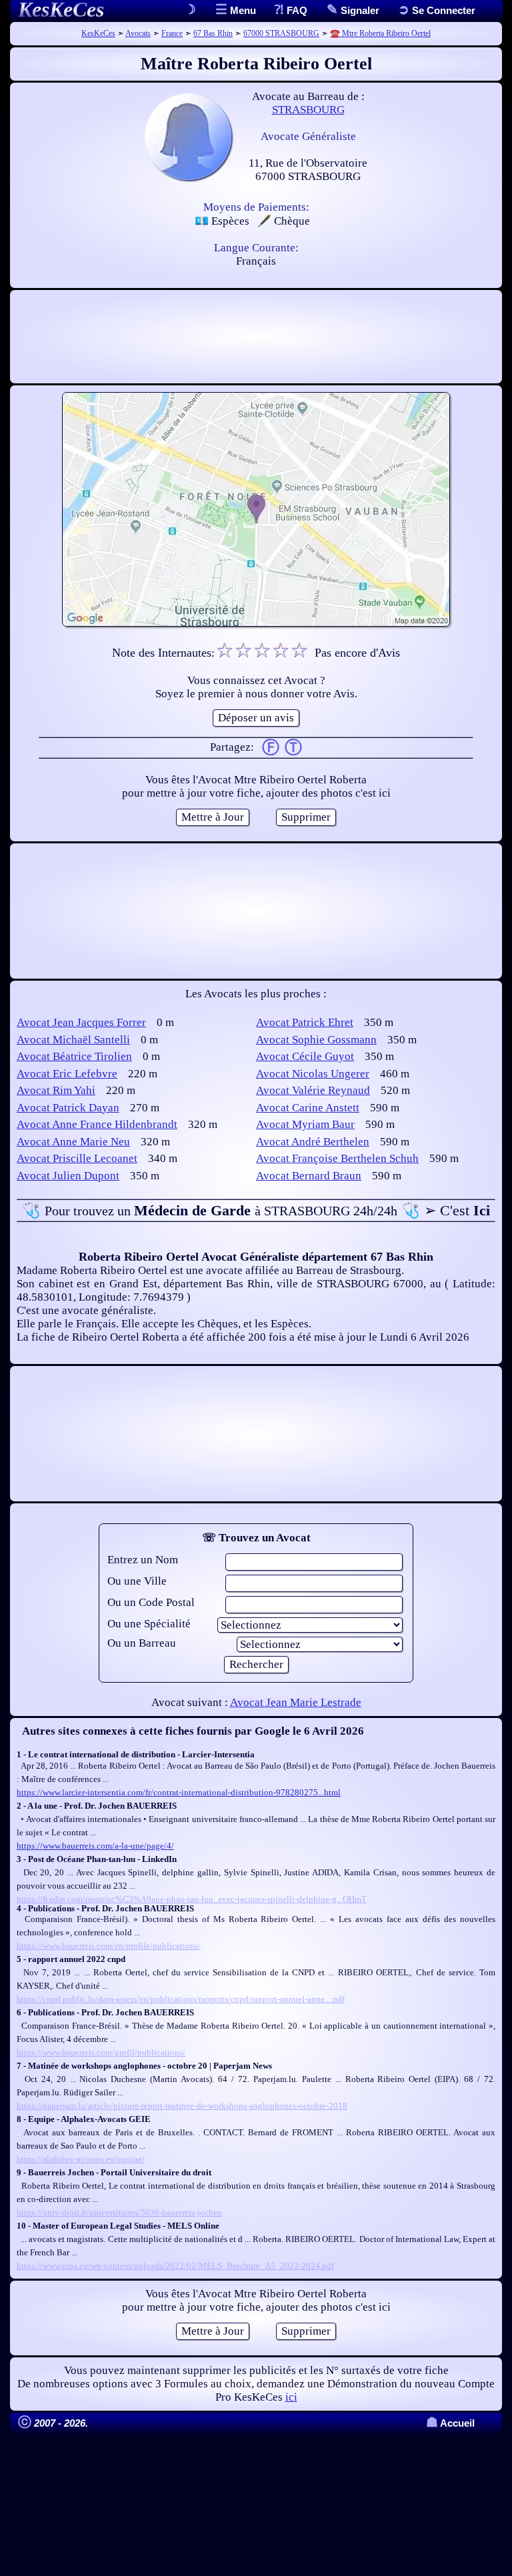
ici (291, 2397)
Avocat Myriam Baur (305, 1124)
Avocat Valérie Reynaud (313, 1090)
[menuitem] (437, 10)
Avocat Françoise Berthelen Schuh (337, 1158)
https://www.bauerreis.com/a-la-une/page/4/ (95, 1846)
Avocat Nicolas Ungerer (313, 1074)
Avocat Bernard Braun (309, 1176)
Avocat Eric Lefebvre (67, 1074)
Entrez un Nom (143, 1560)
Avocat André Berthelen (313, 1142)
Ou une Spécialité (149, 1624)
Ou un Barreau (142, 1643)
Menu (242, 10)
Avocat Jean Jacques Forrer (81, 1022)
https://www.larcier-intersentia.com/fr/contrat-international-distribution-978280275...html (179, 1792)
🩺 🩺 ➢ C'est (256, 1210)
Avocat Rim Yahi (56, 1090)
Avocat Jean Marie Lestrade (296, 1702)
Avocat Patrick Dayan (68, 1108)
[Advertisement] (256, 337)
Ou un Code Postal (151, 1602)
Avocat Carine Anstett (308, 1108)
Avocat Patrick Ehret (305, 1022)
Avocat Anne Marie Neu (73, 1142)
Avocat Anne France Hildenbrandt (97, 1124)
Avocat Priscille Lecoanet (77, 1158)
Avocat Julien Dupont (68, 1176)
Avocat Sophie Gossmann (316, 1040)
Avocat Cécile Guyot (305, 1056)
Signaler (359, 10)
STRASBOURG (308, 110)
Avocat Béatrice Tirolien (74, 1056)
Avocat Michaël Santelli (73, 1040)
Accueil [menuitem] (450, 2423)
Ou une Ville (137, 1581)
